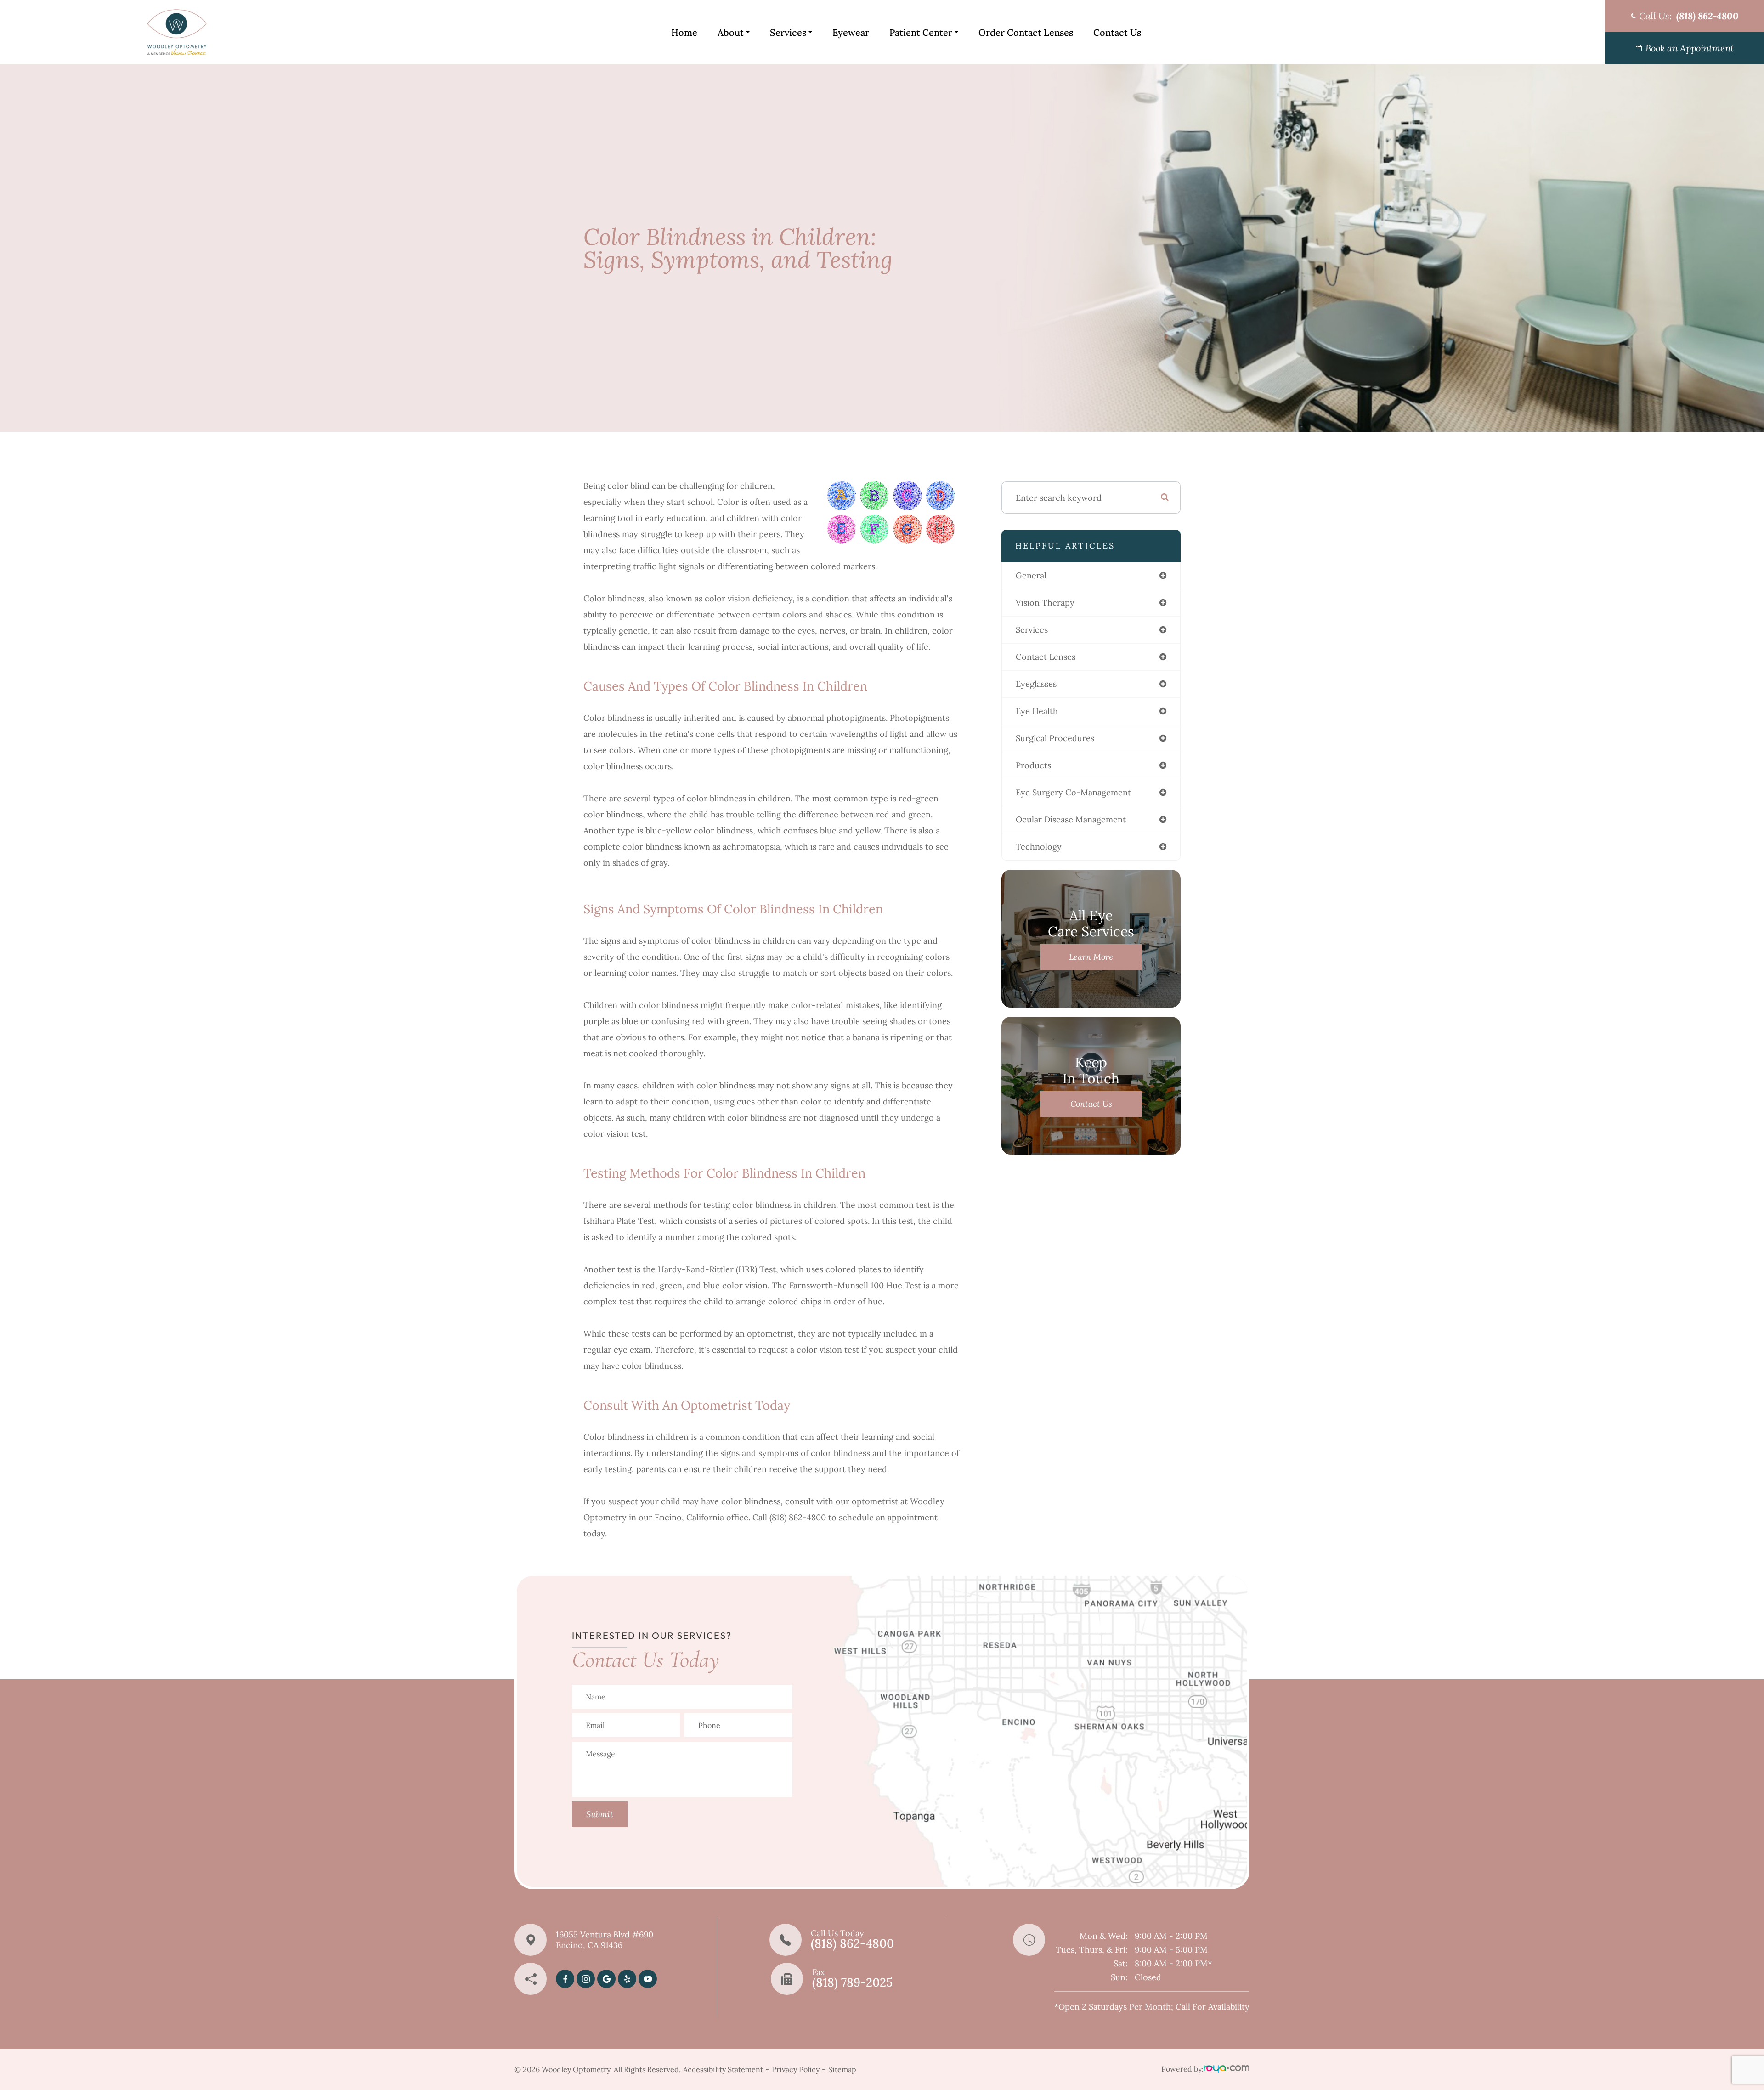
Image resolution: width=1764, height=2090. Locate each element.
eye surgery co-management (1073, 792)
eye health (1037, 711)
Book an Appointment (1690, 48)
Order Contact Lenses (1026, 32)
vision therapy (1045, 603)
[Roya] (1227, 2070)
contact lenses (1046, 657)
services (1032, 630)
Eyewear (851, 32)
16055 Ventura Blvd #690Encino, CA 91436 (605, 1940)
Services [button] (788, 32)
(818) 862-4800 (852, 1943)
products (1033, 765)
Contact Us (1117, 32)
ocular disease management (1071, 819)
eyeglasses (1036, 684)
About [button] (731, 32)
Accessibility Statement (723, 2069)
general (1031, 575)
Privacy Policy (796, 2069)
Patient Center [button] (921, 32)
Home (684, 32)
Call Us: (1689, 16)
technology (1039, 847)
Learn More (1091, 957)
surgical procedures (1055, 738)
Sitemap (842, 2069)
